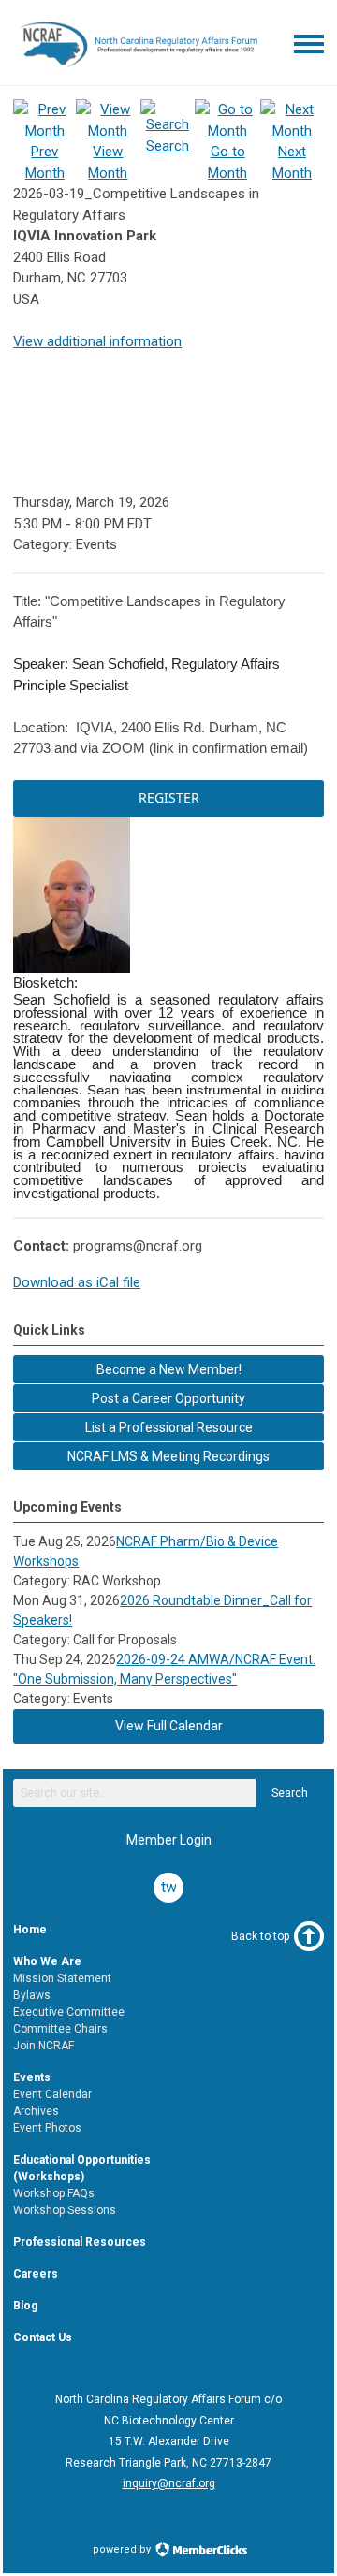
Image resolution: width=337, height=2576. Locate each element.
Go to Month (227, 162)
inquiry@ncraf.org (169, 2483)
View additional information (97, 341)
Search (290, 1793)
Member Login (169, 1840)
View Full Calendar (169, 1726)
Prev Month (45, 162)
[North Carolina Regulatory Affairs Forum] (137, 70)
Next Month (292, 162)
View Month (108, 162)
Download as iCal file (77, 1282)
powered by (123, 2549)
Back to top (260, 1936)
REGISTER (169, 797)
